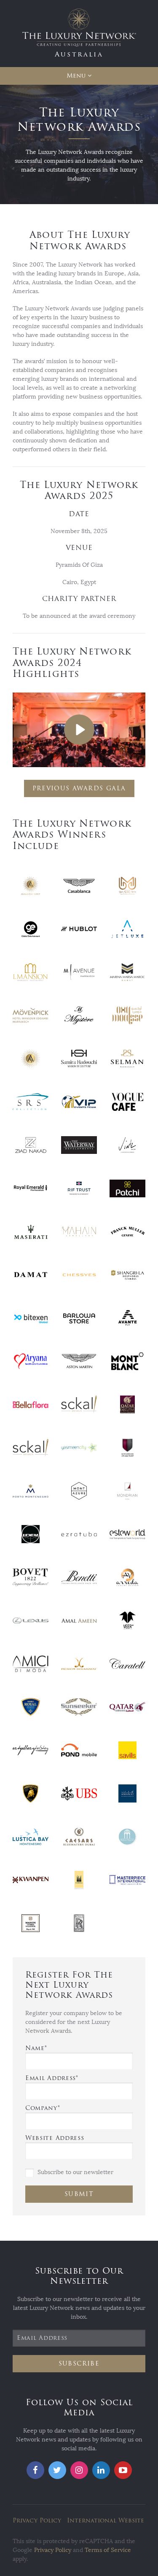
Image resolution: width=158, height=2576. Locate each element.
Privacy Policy (37, 2521)
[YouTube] (123, 2470)
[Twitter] (57, 2470)
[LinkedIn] (101, 2470)
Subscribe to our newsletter (75, 2172)
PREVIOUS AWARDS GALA (79, 788)
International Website (106, 2521)
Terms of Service (108, 2550)
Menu (76, 76)
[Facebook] (35, 2470)
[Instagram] (79, 2470)
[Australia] (79, 33)
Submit (79, 2194)
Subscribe (79, 2364)
